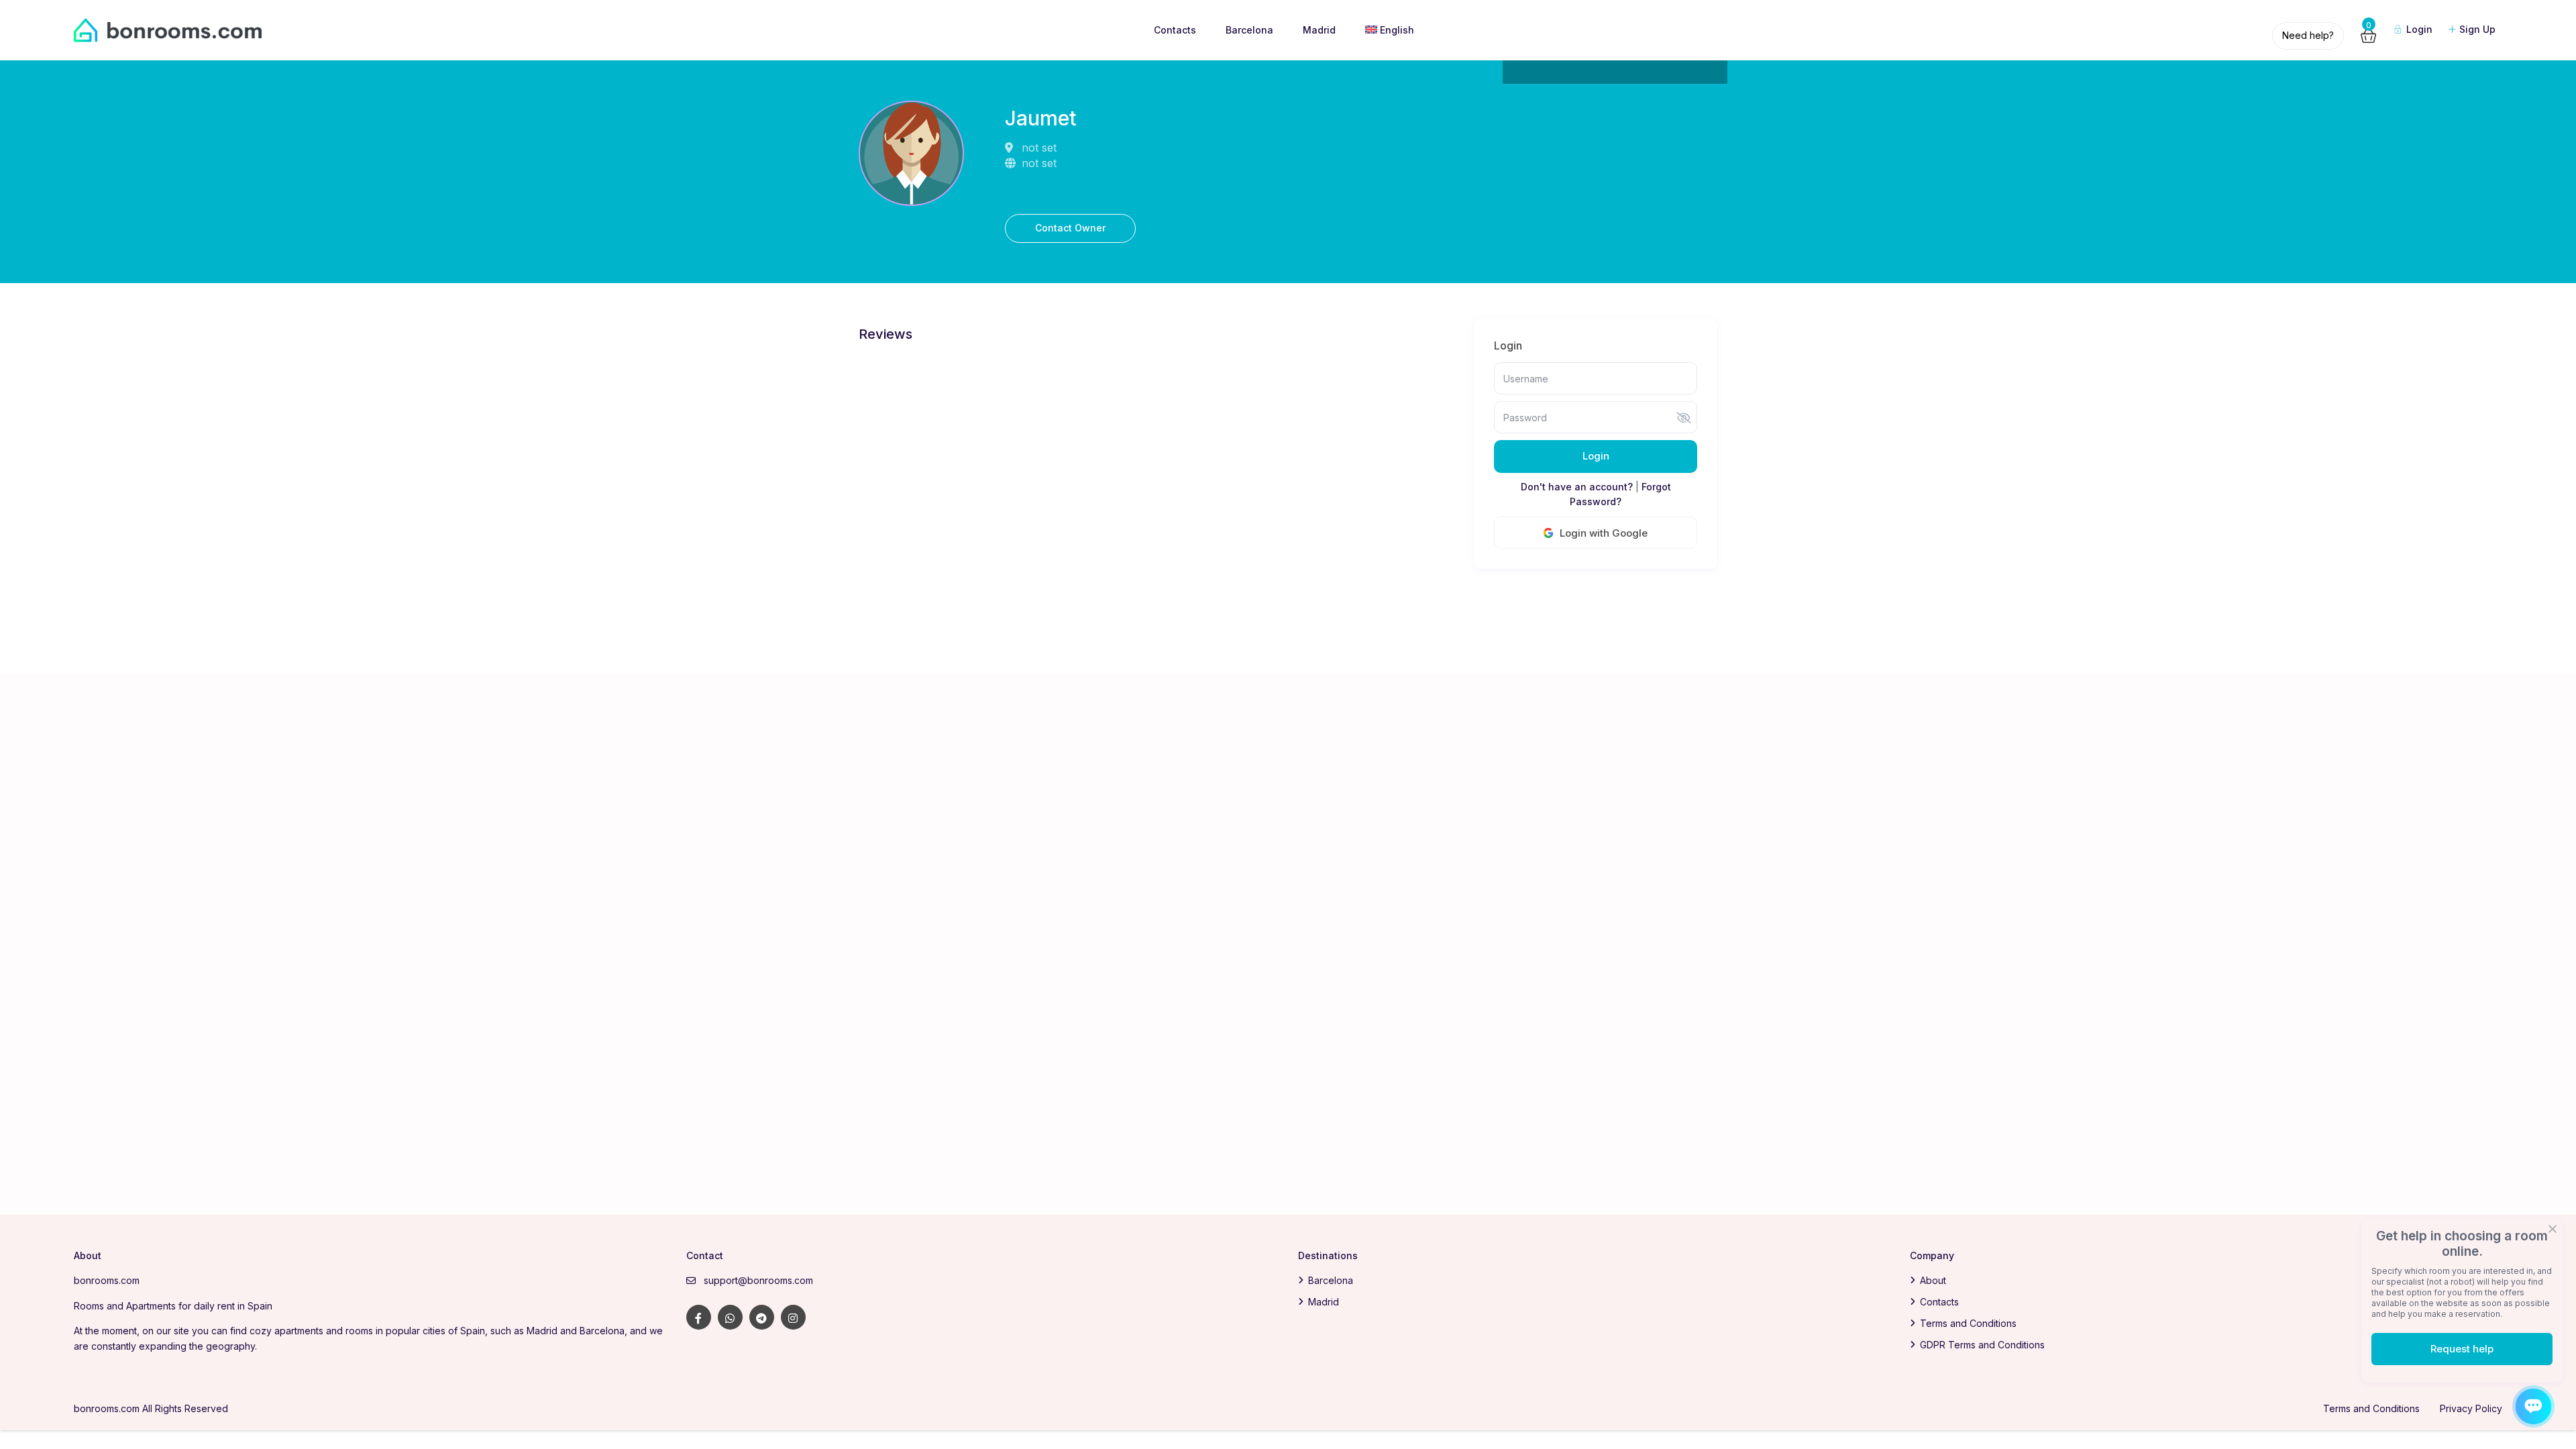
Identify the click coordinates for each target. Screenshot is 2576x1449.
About (1933, 1280)
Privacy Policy (2471, 1408)
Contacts (1175, 30)
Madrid (1319, 30)
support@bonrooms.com (758, 1280)
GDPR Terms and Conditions (1982, 1345)
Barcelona (1249, 30)
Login (1596, 456)
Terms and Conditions (1968, 1323)
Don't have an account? (1577, 487)
